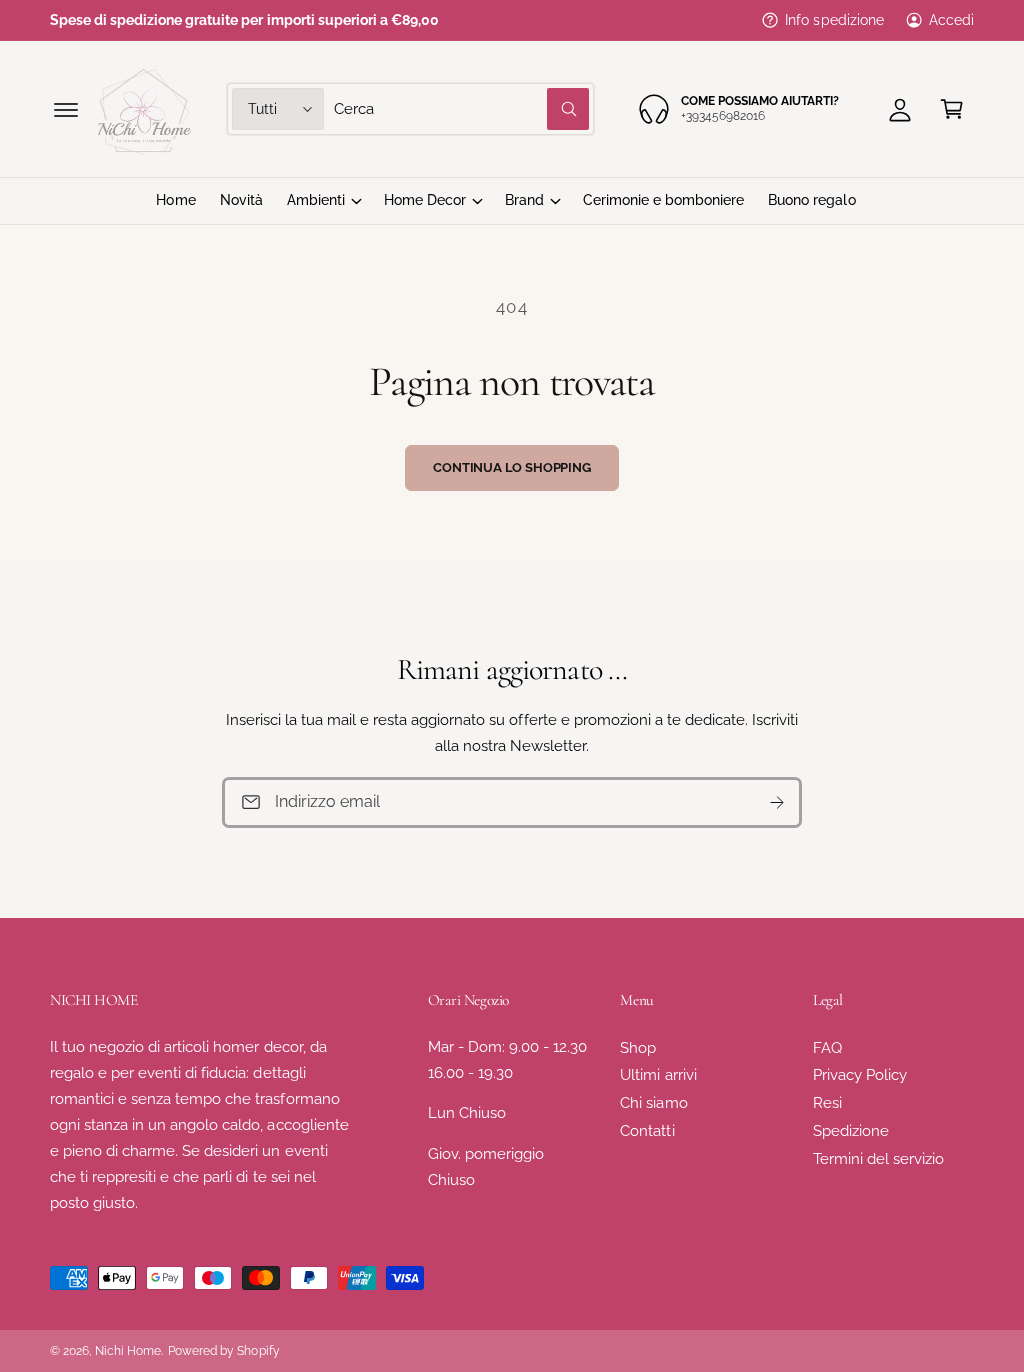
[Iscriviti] (777, 802)
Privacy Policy (860, 1074)
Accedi (951, 20)
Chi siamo (653, 1102)
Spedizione (851, 1130)
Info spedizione (834, 20)
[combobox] (461, 109)
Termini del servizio (878, 1158)
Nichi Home (128, 1351)
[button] (66, 109)
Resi (827, 1102)
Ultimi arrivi (658, 1074)
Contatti (647, 1130)
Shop (638, 1047)
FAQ (827, 1047)
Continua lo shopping (511, 467)
